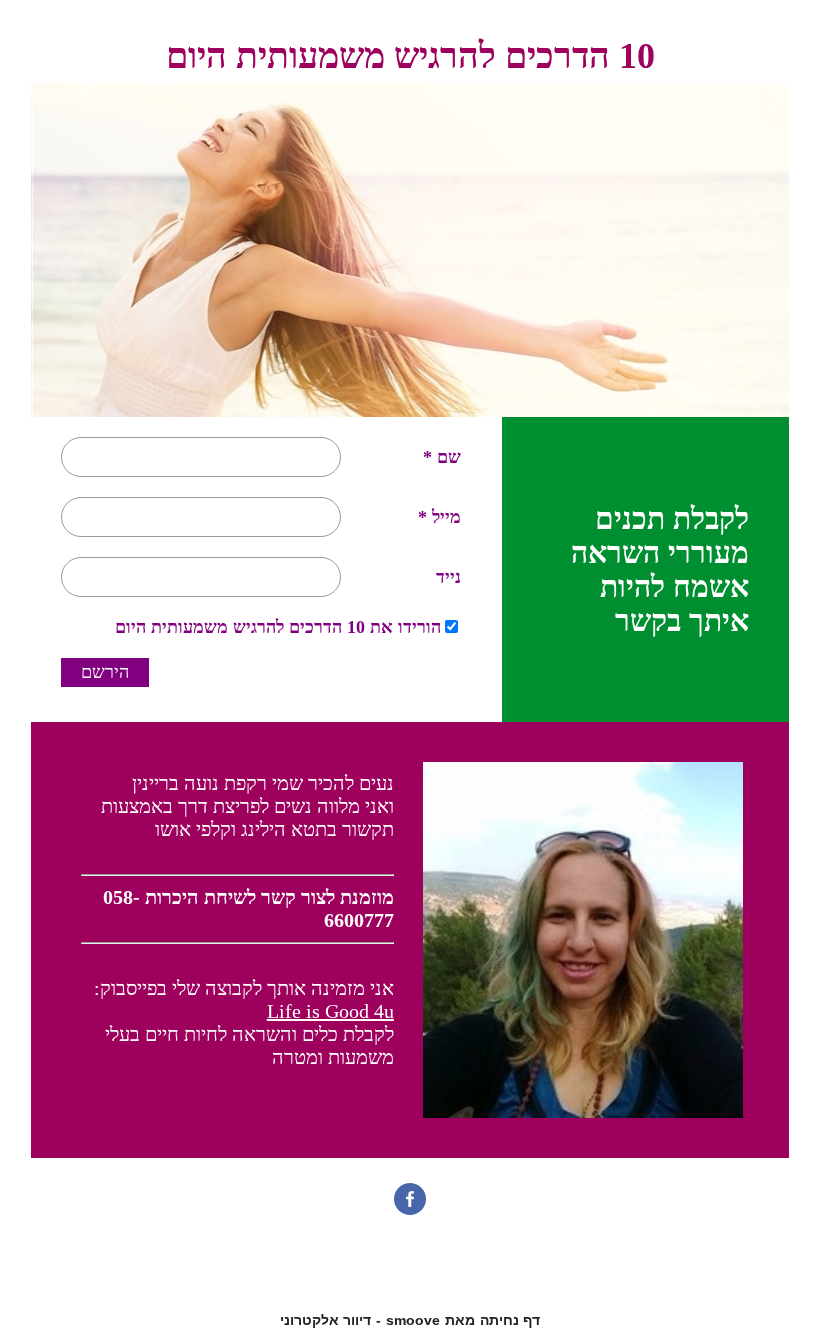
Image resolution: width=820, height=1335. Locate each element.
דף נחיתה (510, 1320)
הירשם (105, 672)
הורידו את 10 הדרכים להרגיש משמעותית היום (278, 627)
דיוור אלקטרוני (325, 1320)
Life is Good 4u (330, 1011)
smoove (413, 1320)
